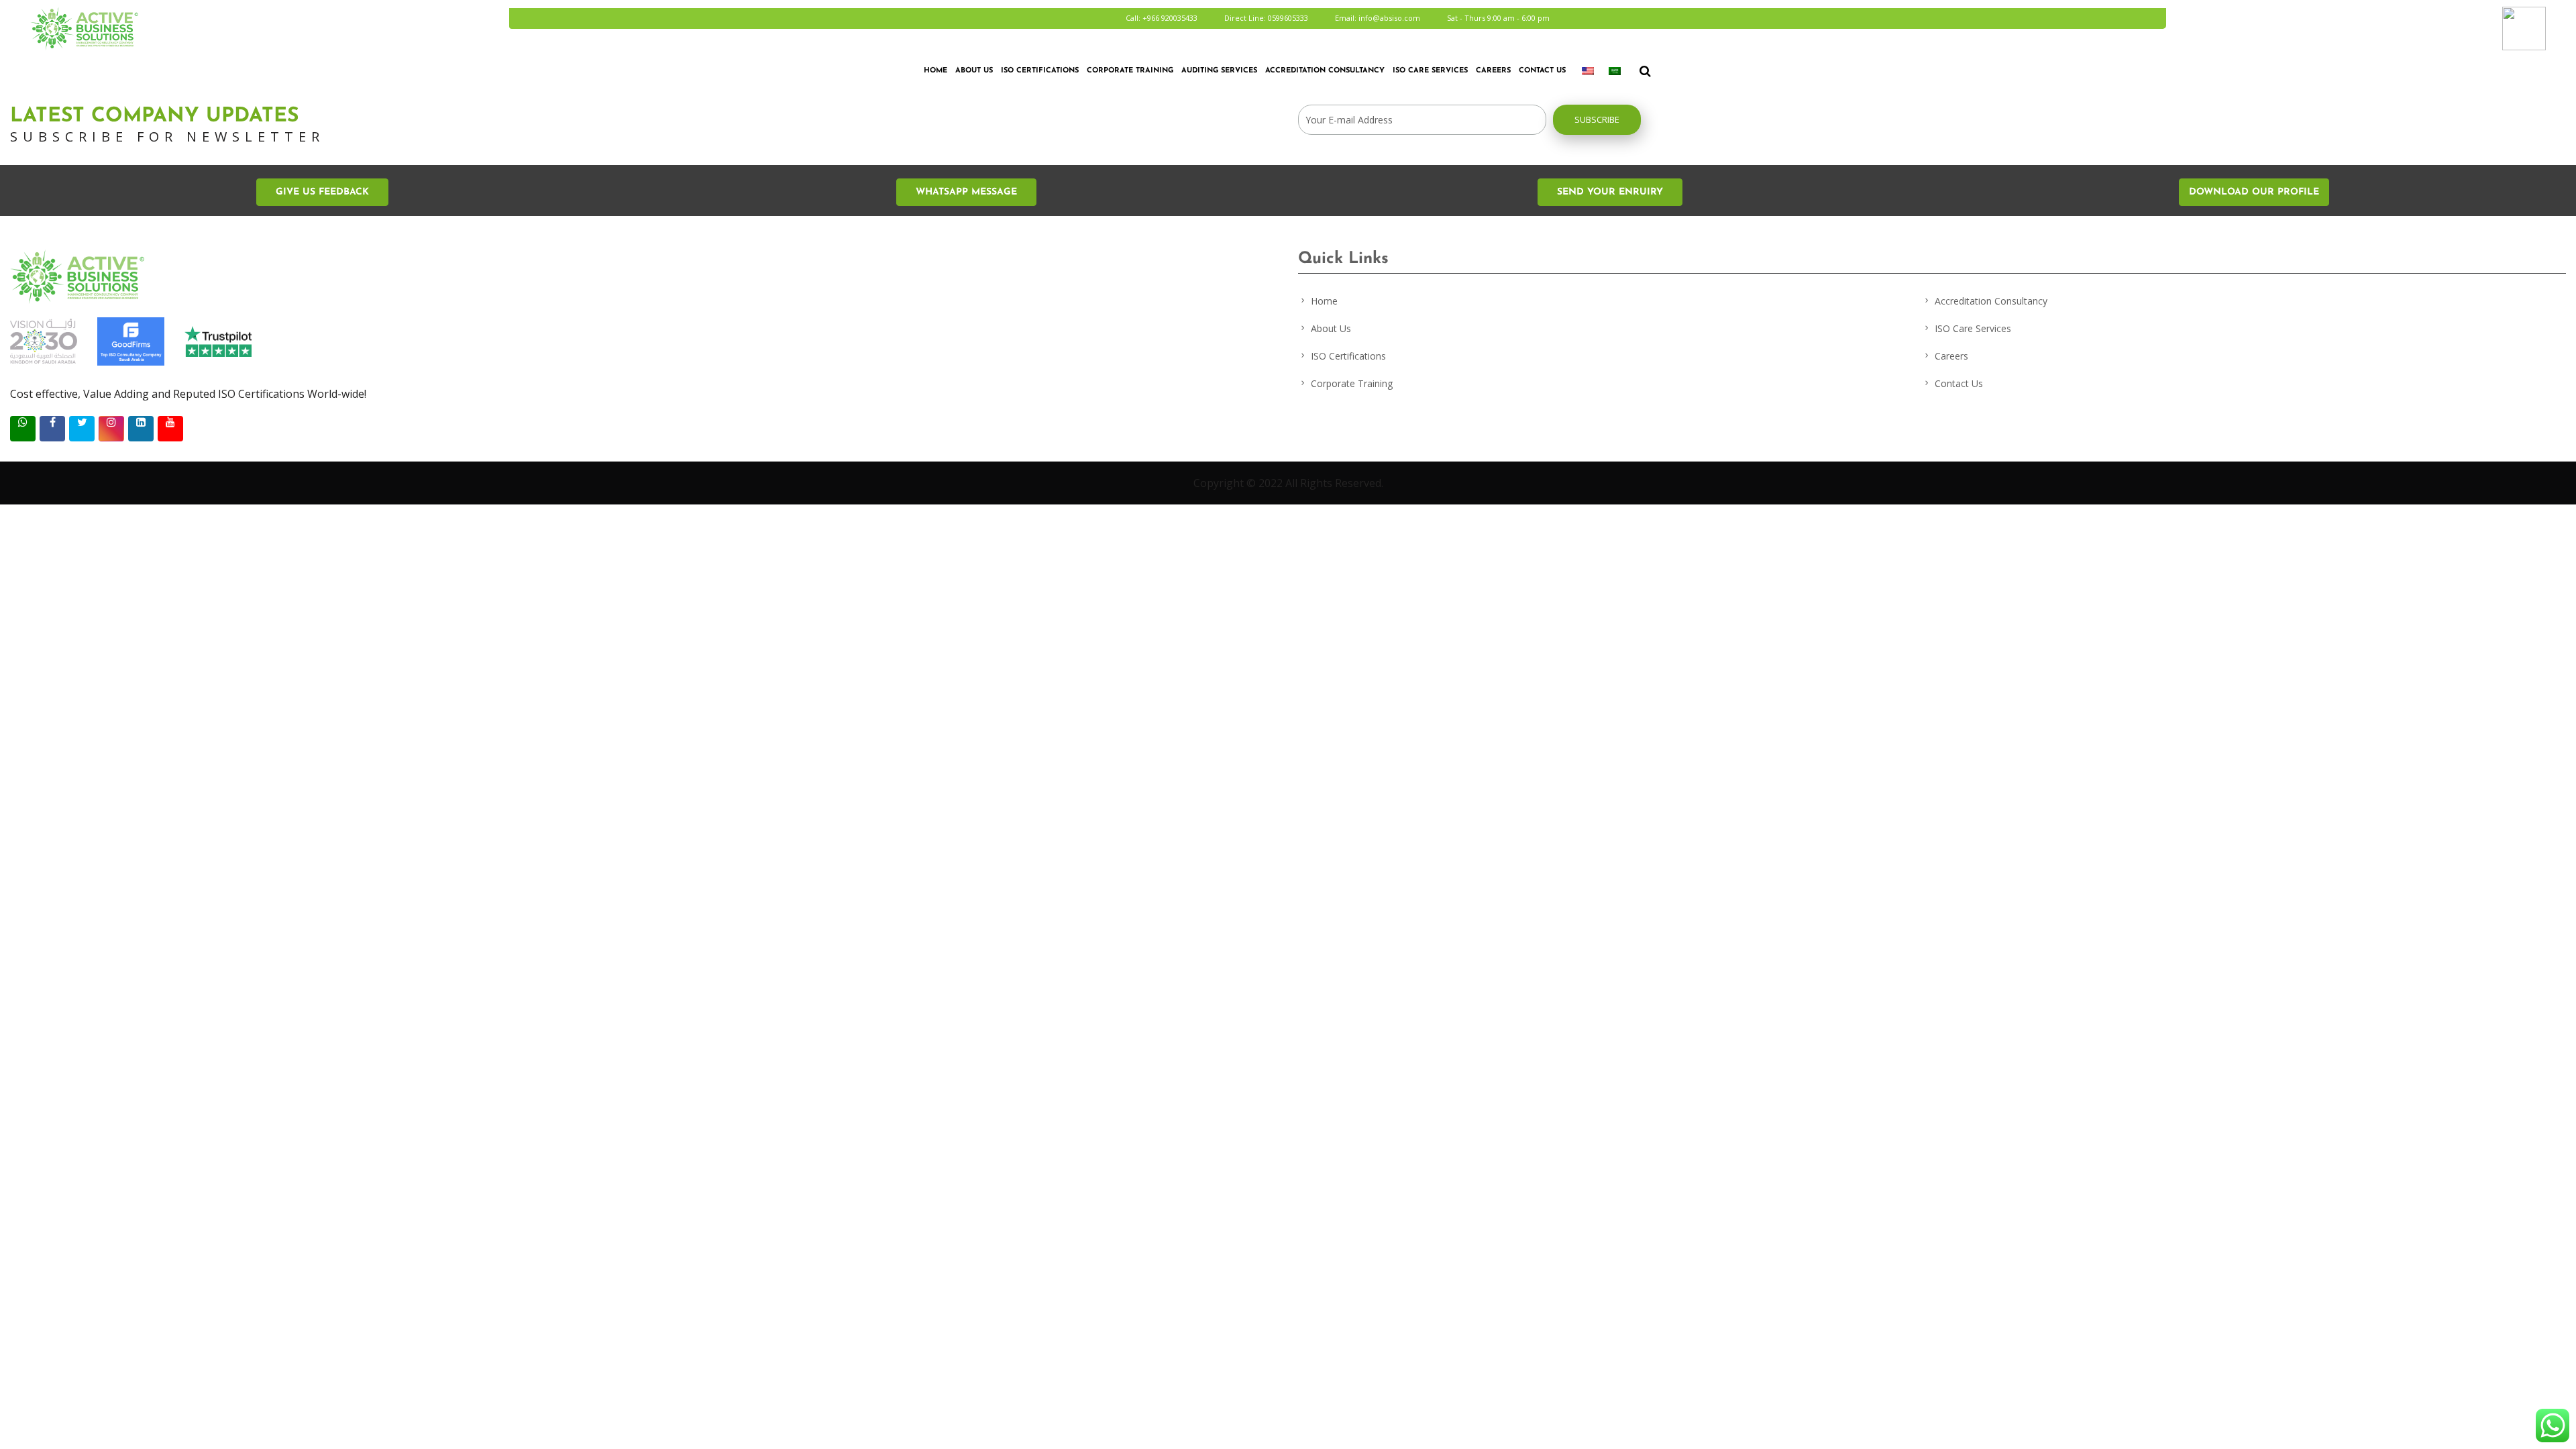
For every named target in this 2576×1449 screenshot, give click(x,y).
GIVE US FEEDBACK (322, 192)
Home (935, 71)
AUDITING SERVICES (1219, 71)
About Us (974, 71)
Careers (1493, 71)
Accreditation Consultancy (1325, 71)
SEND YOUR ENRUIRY (1610, 192)
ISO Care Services (1430, 71)
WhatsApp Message (966, 192)
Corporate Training (1352, 383)
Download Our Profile (2254, 192)
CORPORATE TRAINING (1130, 71)
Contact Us (1542, 71)
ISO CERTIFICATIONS (1040, 71)
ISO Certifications (1348, 356)
